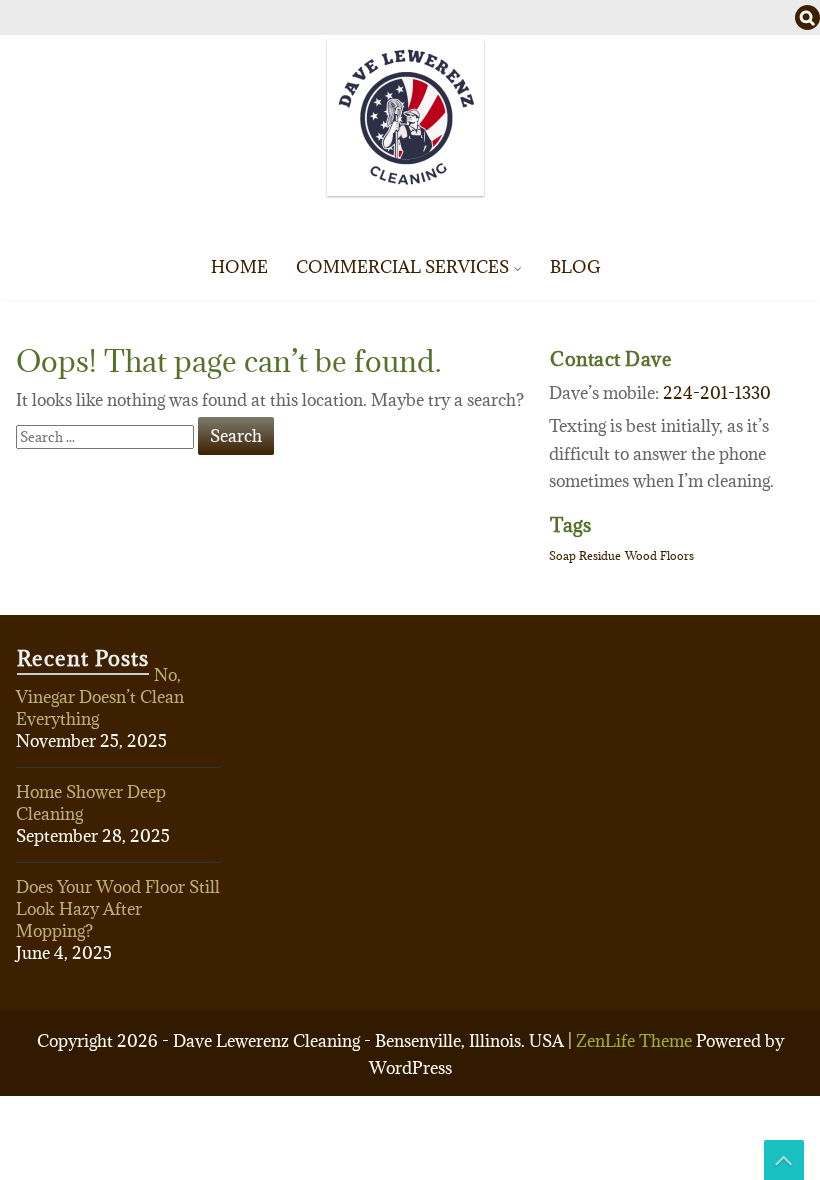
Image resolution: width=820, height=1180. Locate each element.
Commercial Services (402, 267)
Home (239, 267)
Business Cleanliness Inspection (505, 515)
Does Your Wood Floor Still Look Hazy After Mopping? (118, 909)
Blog (575, 267)
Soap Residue (585, 556)
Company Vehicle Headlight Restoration (504, 475)
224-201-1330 (717, 393)
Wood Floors (659, 556)
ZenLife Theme (636, 1041)
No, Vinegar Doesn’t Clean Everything (100, 697)
